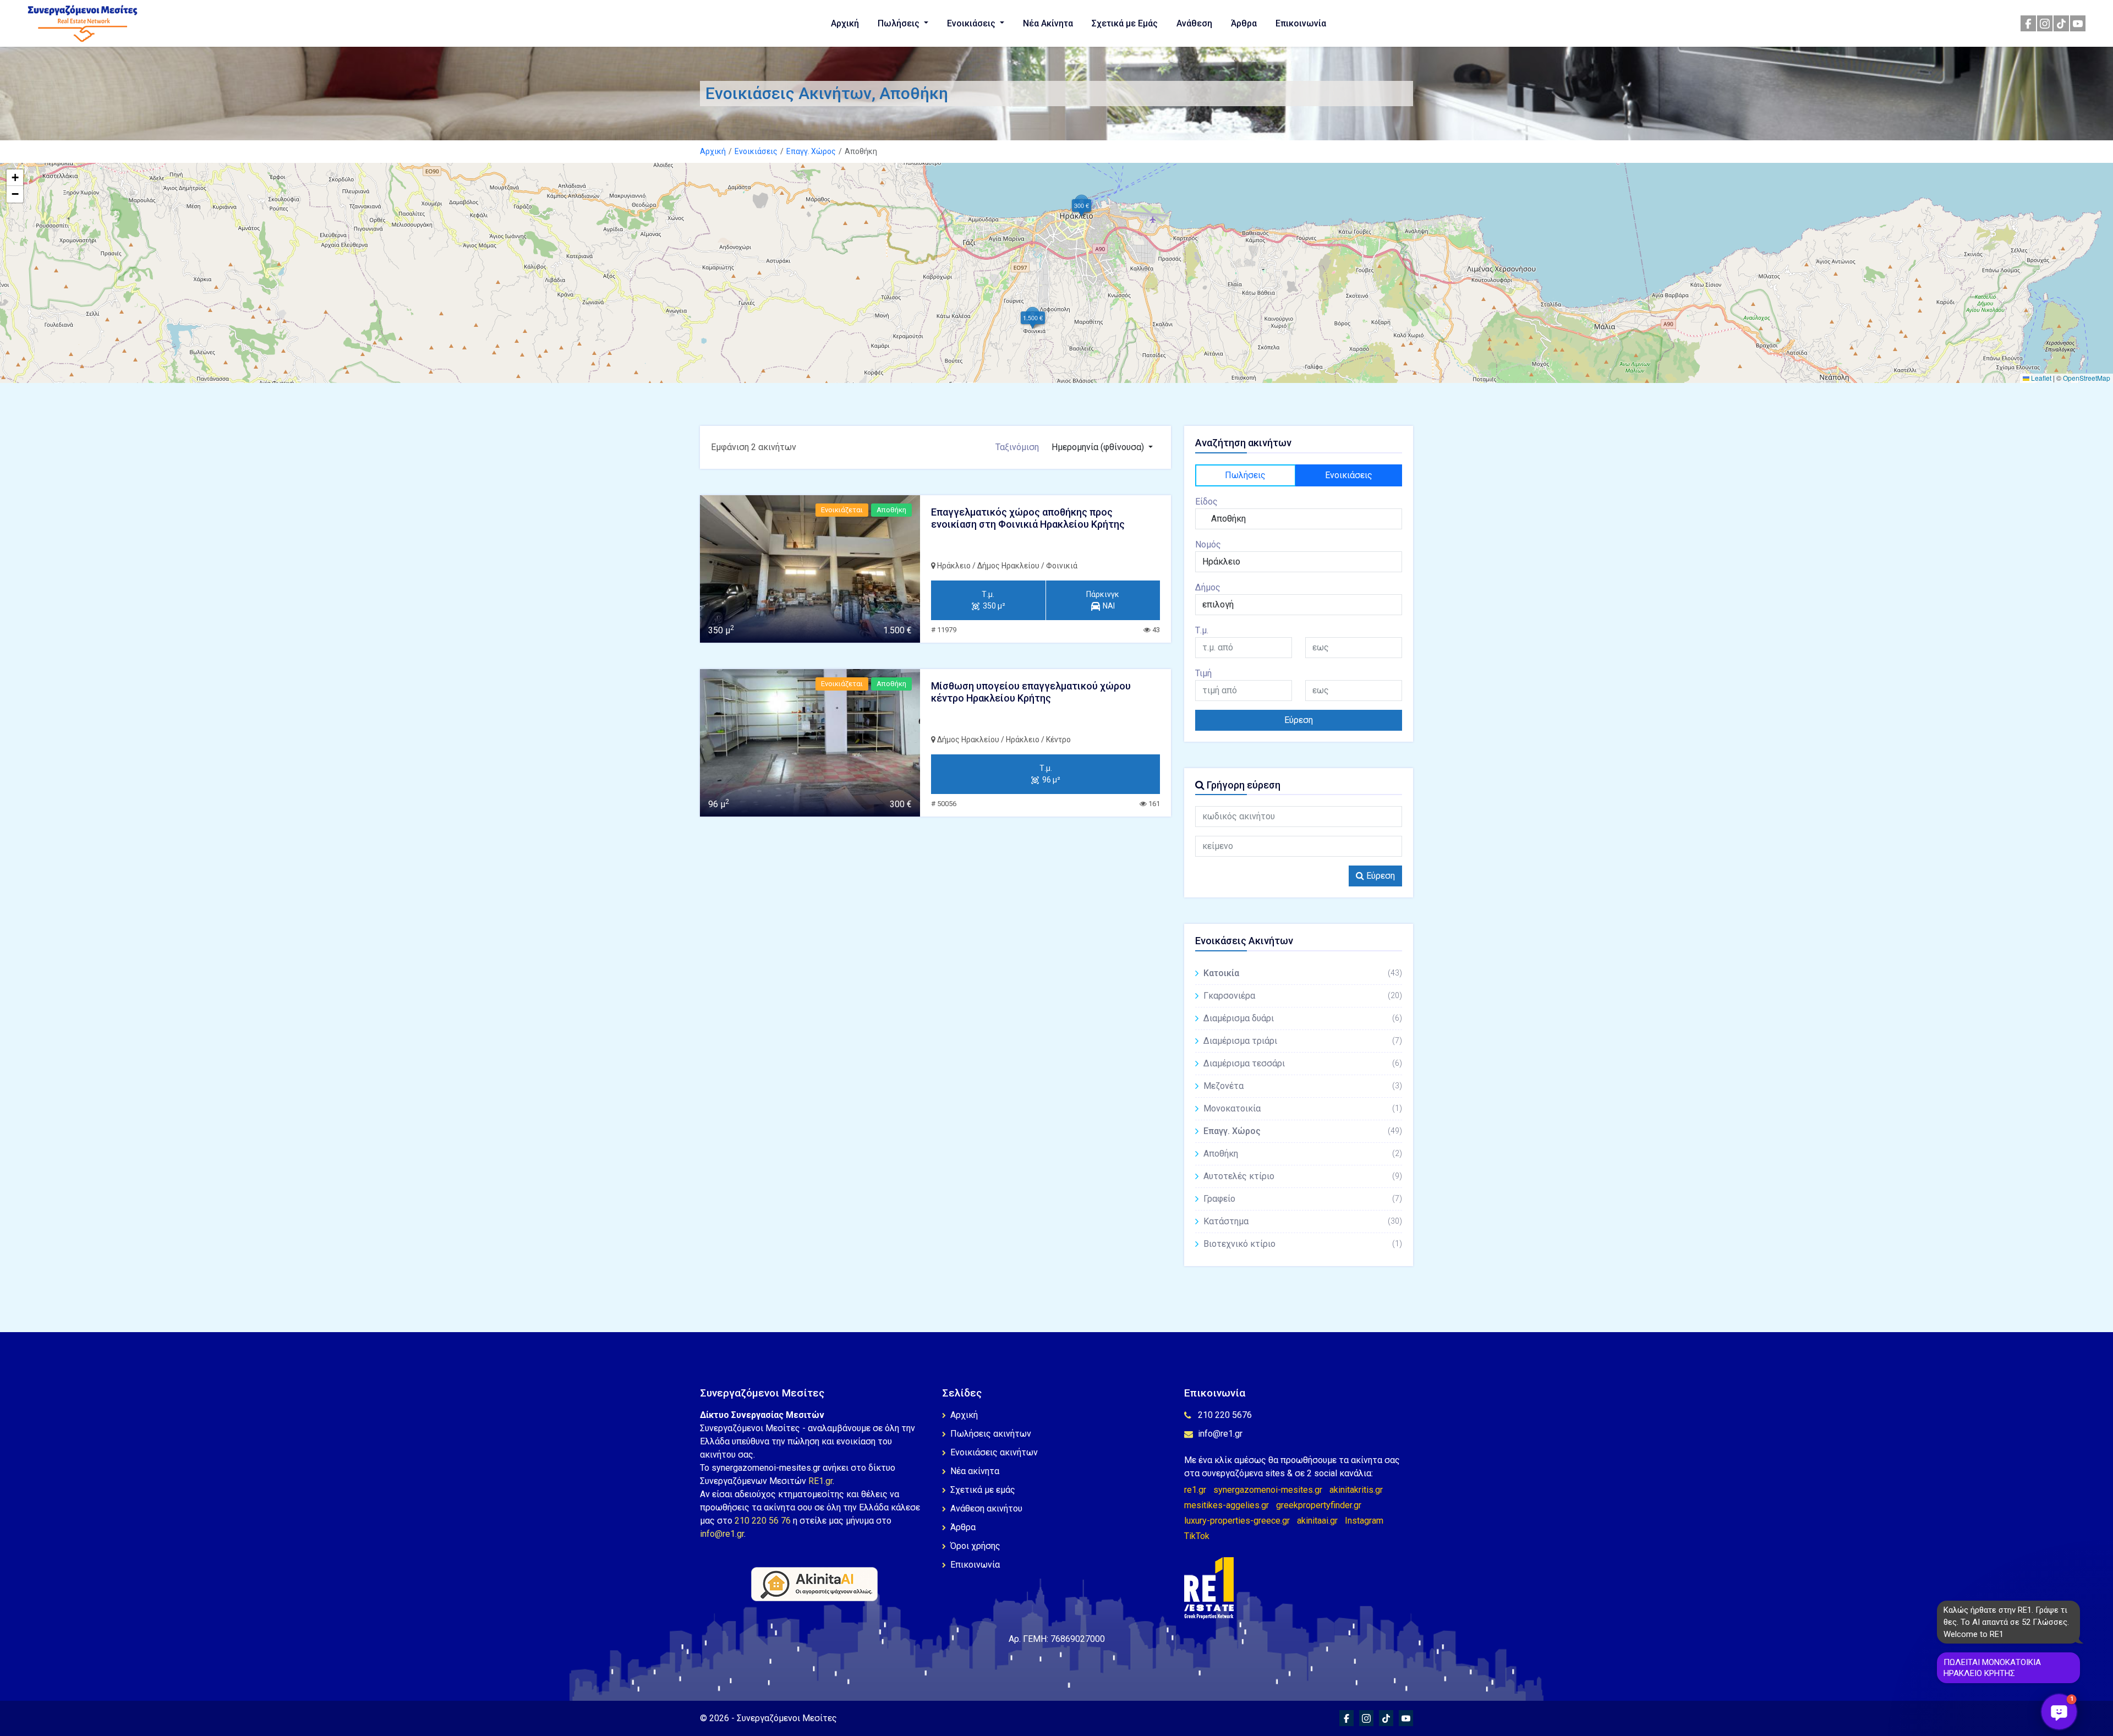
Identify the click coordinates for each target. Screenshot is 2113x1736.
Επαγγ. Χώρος (811, 151)
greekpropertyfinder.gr (1319, 1505)
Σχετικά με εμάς (983, 1490)
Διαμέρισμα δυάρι (1303, 1018)
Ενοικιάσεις (972, 23)
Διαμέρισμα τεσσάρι (1303, 1063)
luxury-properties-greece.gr (1237, 1521)
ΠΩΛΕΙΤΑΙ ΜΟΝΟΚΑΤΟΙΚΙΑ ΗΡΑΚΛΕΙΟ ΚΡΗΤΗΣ (1992, 1668)
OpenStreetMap (2087, 378)
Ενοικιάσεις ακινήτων (994, 1452)
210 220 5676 (1225, 1415)
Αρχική (845, 23)
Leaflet (2040, 378)
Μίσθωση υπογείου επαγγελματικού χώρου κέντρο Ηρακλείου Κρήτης (1031, 692)
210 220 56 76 (763, 1521)
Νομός (1208, 544)
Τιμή (1203, 673)
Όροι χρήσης (975, 1546)
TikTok (1197, 1536)
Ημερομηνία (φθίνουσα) (1099, 447)
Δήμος (1208, 587)
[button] (1082, 206)
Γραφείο (1303, 1199)
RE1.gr (820, 1481)
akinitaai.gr (1317, 1521)
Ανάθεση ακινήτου (986, 1508)
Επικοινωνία (1301, 23)
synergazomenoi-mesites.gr (1268, 1490)
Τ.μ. (1202, 630)
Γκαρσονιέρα (1303, 996)
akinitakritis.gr (1356, 1490)
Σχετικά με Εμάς (1125, 23)
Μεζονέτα (1303, 1086)
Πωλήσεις (900, 23)
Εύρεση (1299, 720)
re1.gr (1195, 1490)
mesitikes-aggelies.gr (1227, 1505)
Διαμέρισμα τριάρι (1303, 1041)
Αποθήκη (1303, 1154)
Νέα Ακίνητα (1048, 23)
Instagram (1364, 1521)
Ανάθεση (1194, 23)
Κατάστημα (1303, 1221)
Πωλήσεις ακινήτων (991, 1434)
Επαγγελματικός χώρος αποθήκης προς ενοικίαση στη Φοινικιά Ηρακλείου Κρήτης (1028, 518)
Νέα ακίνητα (975, 1471)
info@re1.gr (722, 1534)
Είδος (1206, 502)
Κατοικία (1303, 973)
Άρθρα (1244, 23)
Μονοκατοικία (1303, 1108)
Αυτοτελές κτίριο (1303, 1176)
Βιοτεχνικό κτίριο (1303, 1244)
